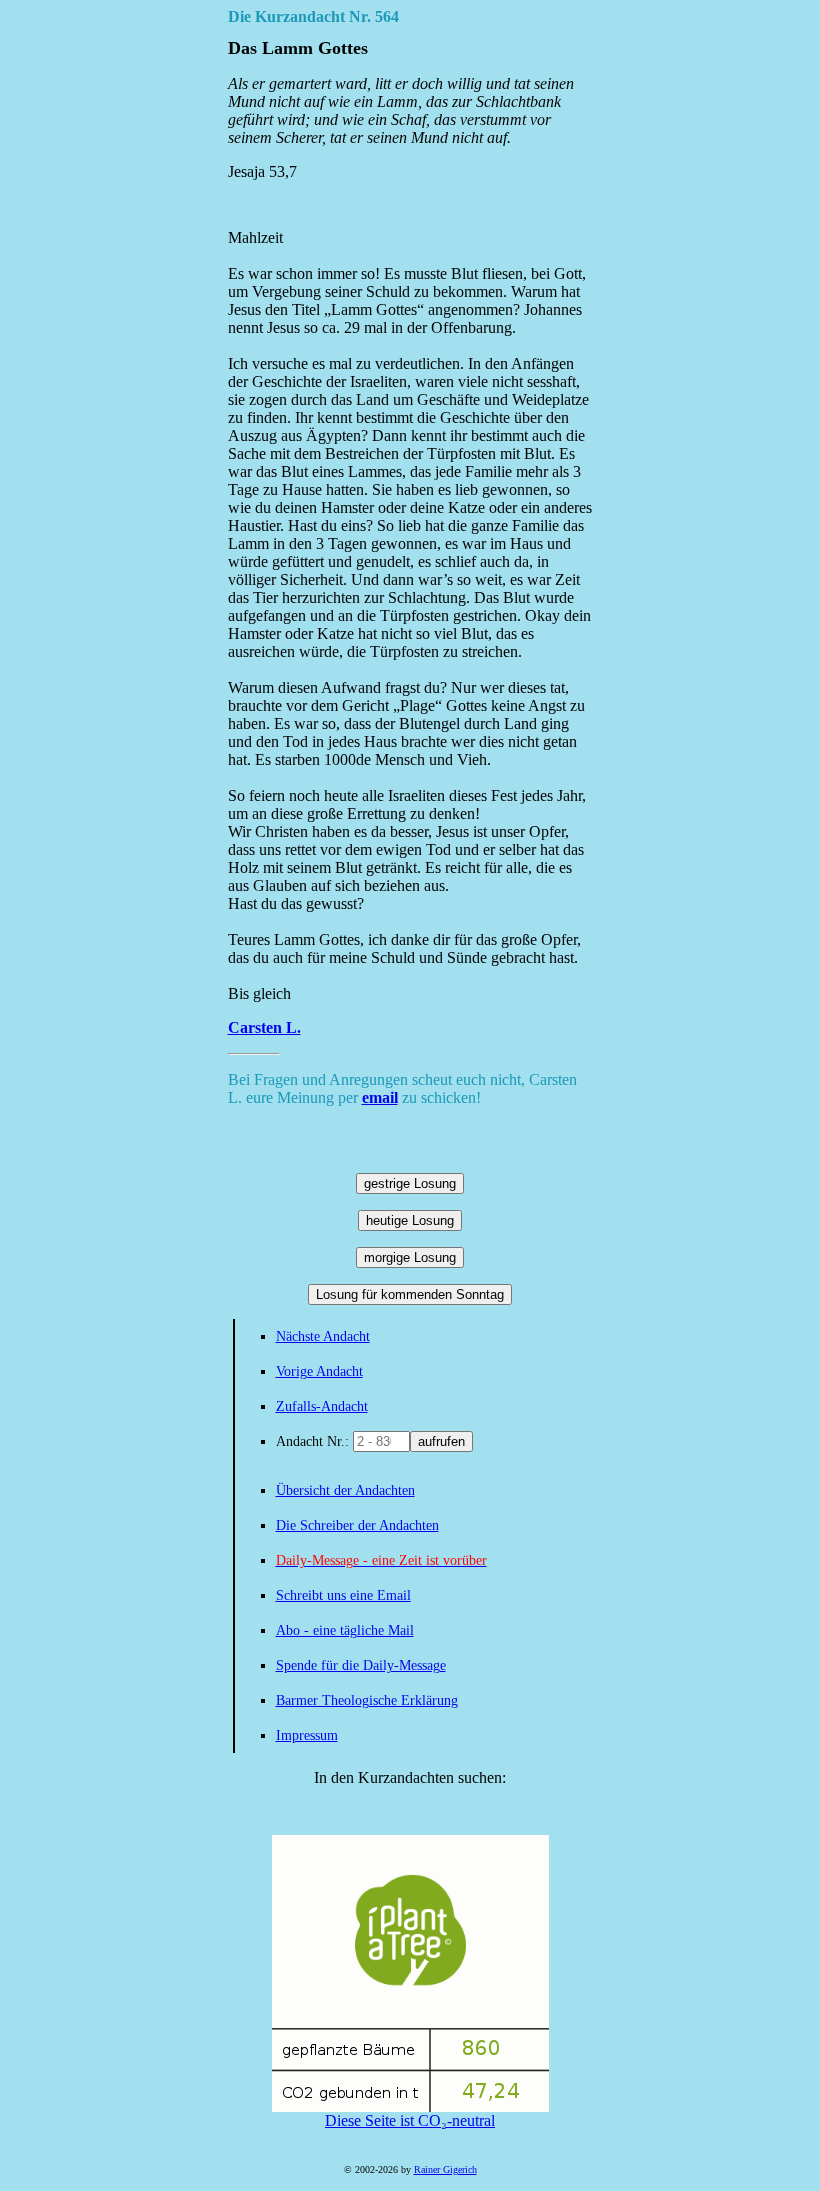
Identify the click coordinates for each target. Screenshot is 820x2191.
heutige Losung (410, 1220)
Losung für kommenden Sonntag (410, 1294)
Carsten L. (264, 1027)
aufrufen (441, 1441)
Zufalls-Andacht (322, 1406)
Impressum (307, 1735)
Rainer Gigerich (445, 2169)
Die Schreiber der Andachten (357, 1525)
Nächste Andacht (323, 1336)
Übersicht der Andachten (345, 1490)
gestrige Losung (410, 1183)
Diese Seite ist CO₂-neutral (410, 2120)
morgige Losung (410, 1257)
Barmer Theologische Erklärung (367, 1700)
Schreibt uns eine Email (343, 1595)
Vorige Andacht (319, 1371)
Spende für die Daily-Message (361, 1665)
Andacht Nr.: (314, 1441)
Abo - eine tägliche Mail (345, 1630)
